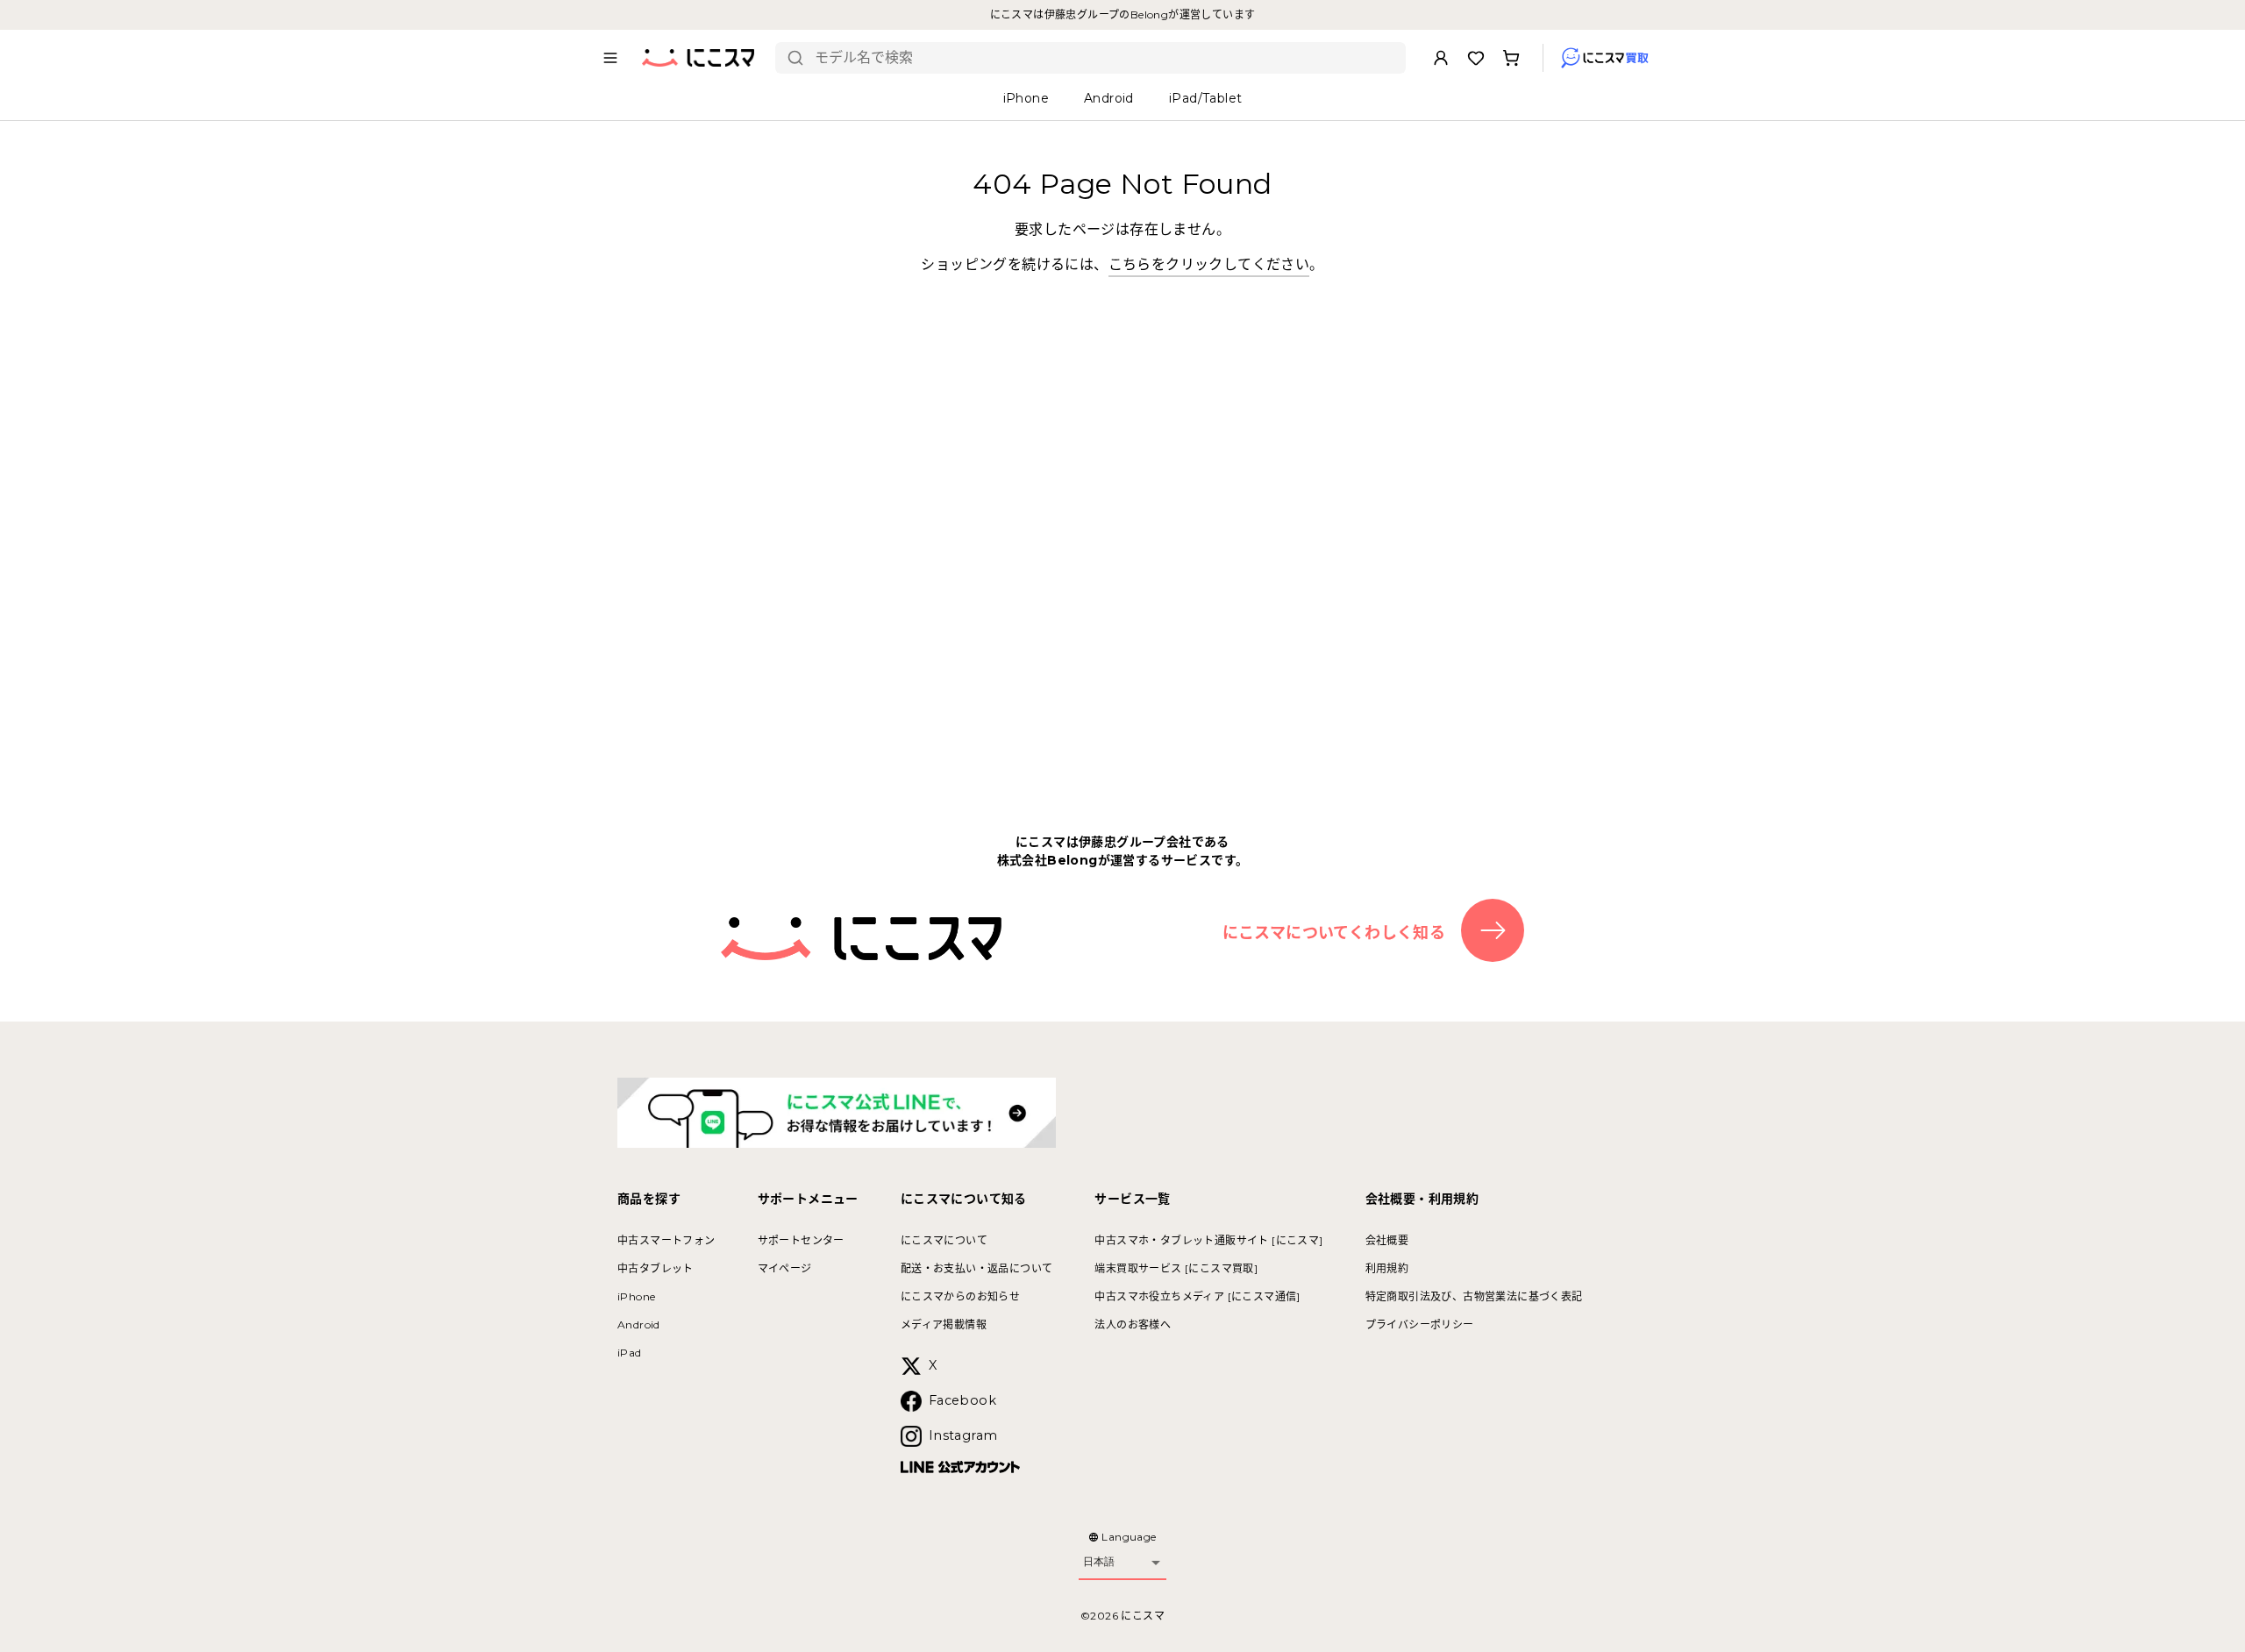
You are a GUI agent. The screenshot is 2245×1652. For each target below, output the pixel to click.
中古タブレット (656, 1268)
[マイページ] (1441, 58)
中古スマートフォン (666, 1240)
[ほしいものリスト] (1476, 58)
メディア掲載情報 (944, 1324)
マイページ (785, 1268)
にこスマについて (944, 1240)
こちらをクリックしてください (1209, 264)
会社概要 (1387, 1240)
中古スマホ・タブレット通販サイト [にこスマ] (1208, 1240)
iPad (630, 1353)
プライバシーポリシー (1420, 1324)
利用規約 (1387, 1268)
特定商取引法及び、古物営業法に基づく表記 (1474, 1296)
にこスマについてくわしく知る (1334, 933)
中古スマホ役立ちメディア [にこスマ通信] (1197, 1296)
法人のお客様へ (1133, 1324)
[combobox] (1104, 58)
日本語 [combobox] (1099, 1562)
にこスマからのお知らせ (960, 1296)
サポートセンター (801, 1240)
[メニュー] (610, 58)
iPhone (636, 1296)
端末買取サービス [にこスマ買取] (1176, 1268)
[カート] (1511, 58)
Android (639, 1324)
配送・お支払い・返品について (977, 1268)
